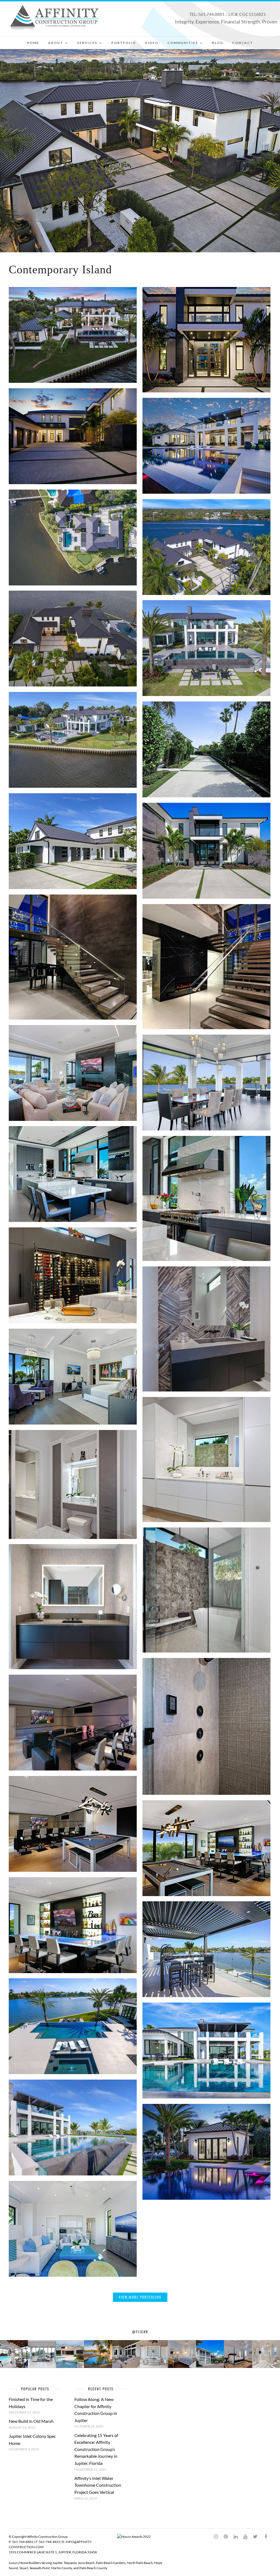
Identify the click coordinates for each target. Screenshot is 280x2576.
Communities (183, 43)
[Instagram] (216, 2537)
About (56, 43)
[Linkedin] (235, 2537)
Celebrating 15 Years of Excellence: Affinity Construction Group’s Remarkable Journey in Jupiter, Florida (96, 2449)
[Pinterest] (226, 2537)
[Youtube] (245, 2537)
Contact (243, 43)
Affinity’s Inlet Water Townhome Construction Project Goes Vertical (98, 2485)
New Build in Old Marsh (31, 2421)
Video (152, 43)
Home (33, 43)
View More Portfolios (140, 2297)
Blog (218, 43)
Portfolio (124, 43)
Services (87, 43)
